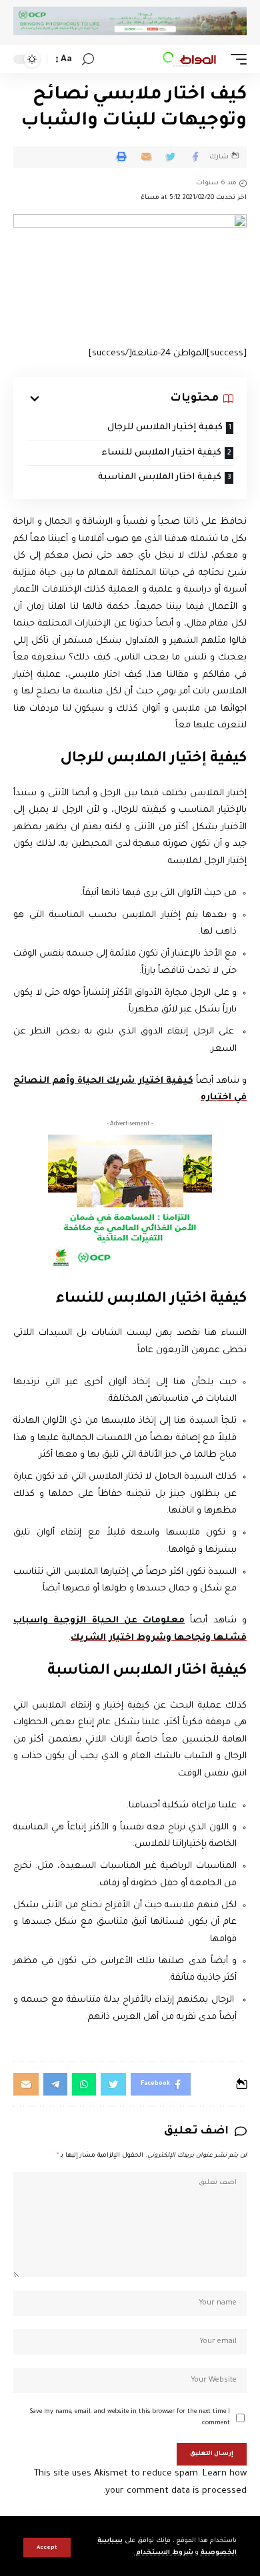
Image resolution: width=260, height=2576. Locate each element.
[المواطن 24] (189, 59)
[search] (88, 60)
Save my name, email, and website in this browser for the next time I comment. (130, 2418)
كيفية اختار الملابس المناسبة (160, 477)
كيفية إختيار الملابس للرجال (165, 428)
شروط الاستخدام (164, 2553)
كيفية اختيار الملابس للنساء (161, 453)
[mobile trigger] (235, 59)
